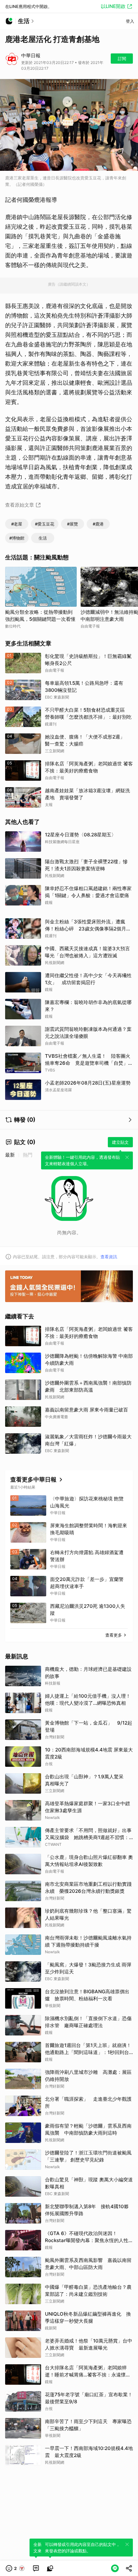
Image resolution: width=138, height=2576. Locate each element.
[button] (15, 2568)
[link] (36, 2568)
